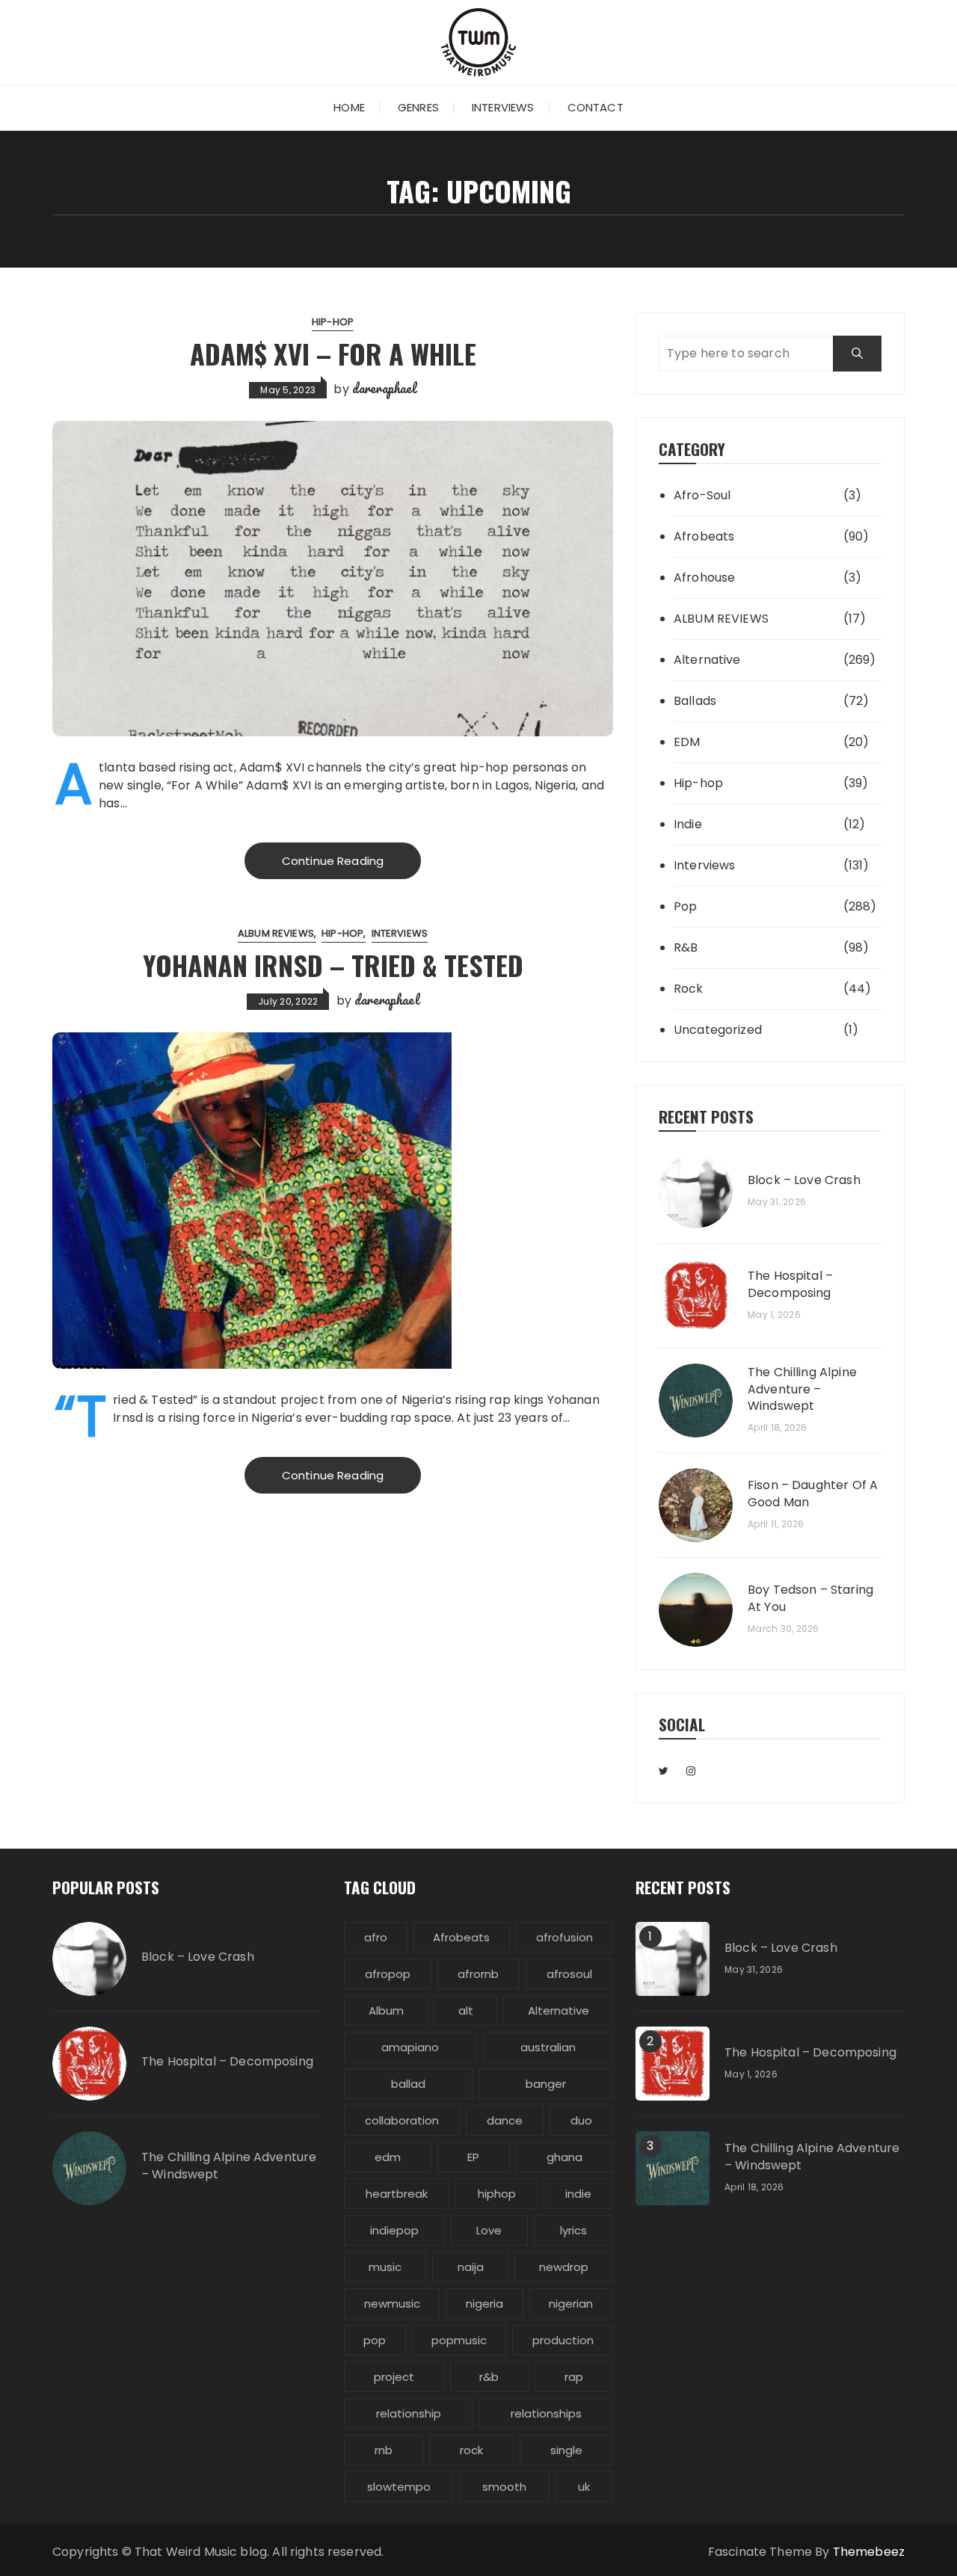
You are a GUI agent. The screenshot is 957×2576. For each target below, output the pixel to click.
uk (584, 2487)
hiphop (497, 2194)
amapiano (410, 2047)
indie (578, 2194)
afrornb (478, 1974)
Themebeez (869, 2552)
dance (505, 2120)
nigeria (484, 2304)
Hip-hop (333, 322)
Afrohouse (704, 577)
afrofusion (564, 1937)
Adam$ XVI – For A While (333, 353)
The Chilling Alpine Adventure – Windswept (802, 1389)
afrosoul (569, 1974)
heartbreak (397, 2194)
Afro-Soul (702, 495)
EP (473, 2157)
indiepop (394, 2230)
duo (581, 2120)
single (566, 2450)
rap (574, 2377)
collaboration (402, 2120)
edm (388, 2157)
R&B (686, 947)
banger (546, 2084)
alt (466, 2010)
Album (386, 2010)
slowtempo (399, 2487)
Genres (418, 107)
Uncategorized (718, 1030)
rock (471, 2450)
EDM (687, 742)
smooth (504, 2487)
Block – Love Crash (804, 1180)
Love (489, 2230)
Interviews (503, 107)
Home (349, 107)
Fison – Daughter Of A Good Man (813, 1494)
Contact (596, 107)
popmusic (459, 2340)
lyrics (573, 2230)
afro (376, 1937)
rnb (384, 2450)
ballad (408, 2084)
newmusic (392, 2304)
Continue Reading (333, 861)
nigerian (571, 2304)
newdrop (564, 2267)
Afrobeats (704, 536)
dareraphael (384, 388)
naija (471, 2267)
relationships (546, 2413)
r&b (489, 2377)
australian (548, 2047)
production (563, 2340)
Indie (688, 824)
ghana (564, 2157)
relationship (409, 2413)
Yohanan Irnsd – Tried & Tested (333, 965)
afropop (388, 1974)
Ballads (695, 701)
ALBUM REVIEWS (276, 933)
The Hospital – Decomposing (790, 1284)
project (394, 2377)
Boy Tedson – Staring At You (810, 1598)
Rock (689, 989)
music (385, 2267)
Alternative (707, 660)
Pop (685, 906)
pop (375, 2340)
